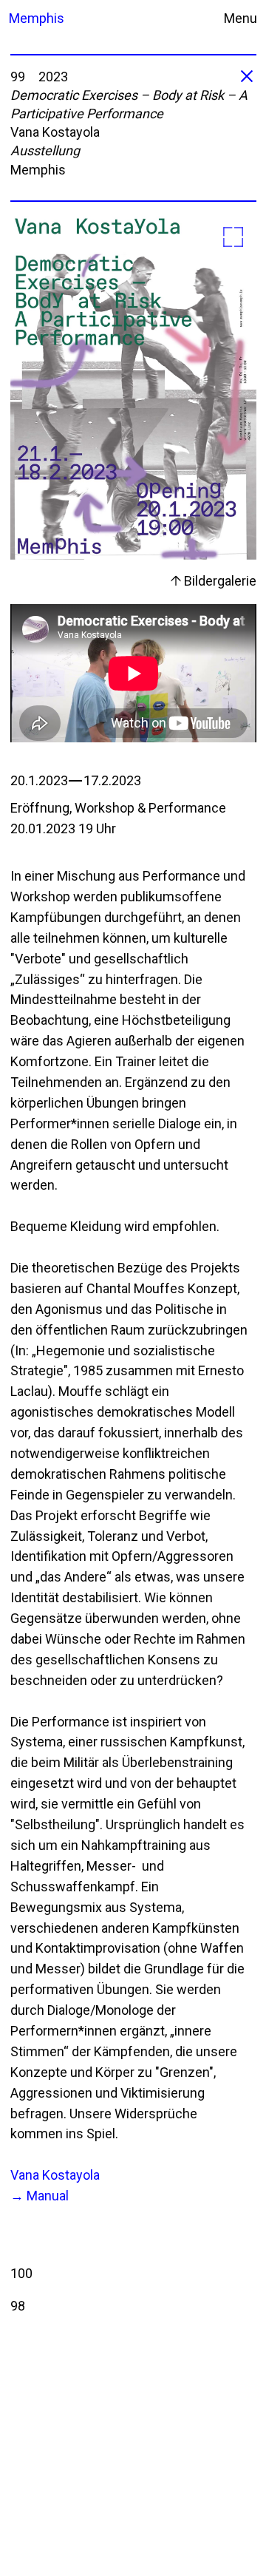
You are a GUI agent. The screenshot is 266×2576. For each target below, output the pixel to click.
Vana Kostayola (55, 2175)
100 (21, 2273)
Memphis (30, 18)
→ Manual (40, 2196)
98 (18, 2306)
